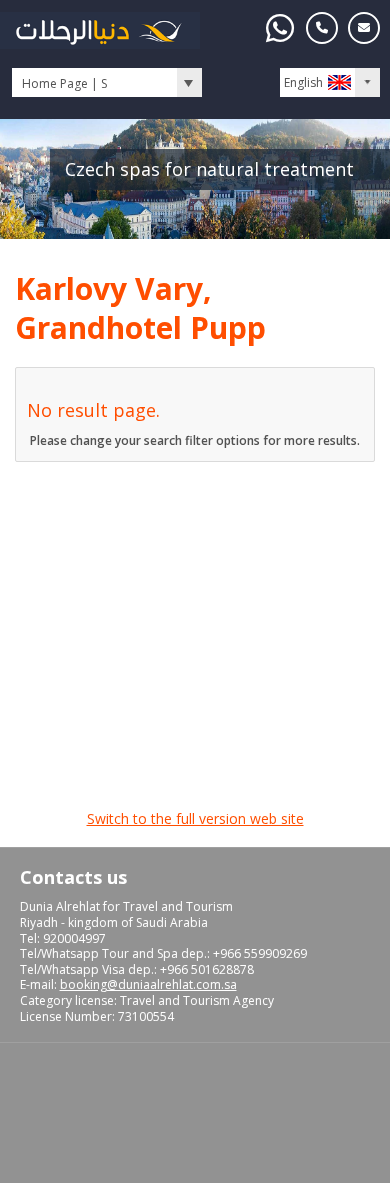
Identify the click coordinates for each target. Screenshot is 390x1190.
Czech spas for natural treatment (209, 169)
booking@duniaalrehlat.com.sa (148, 984)
